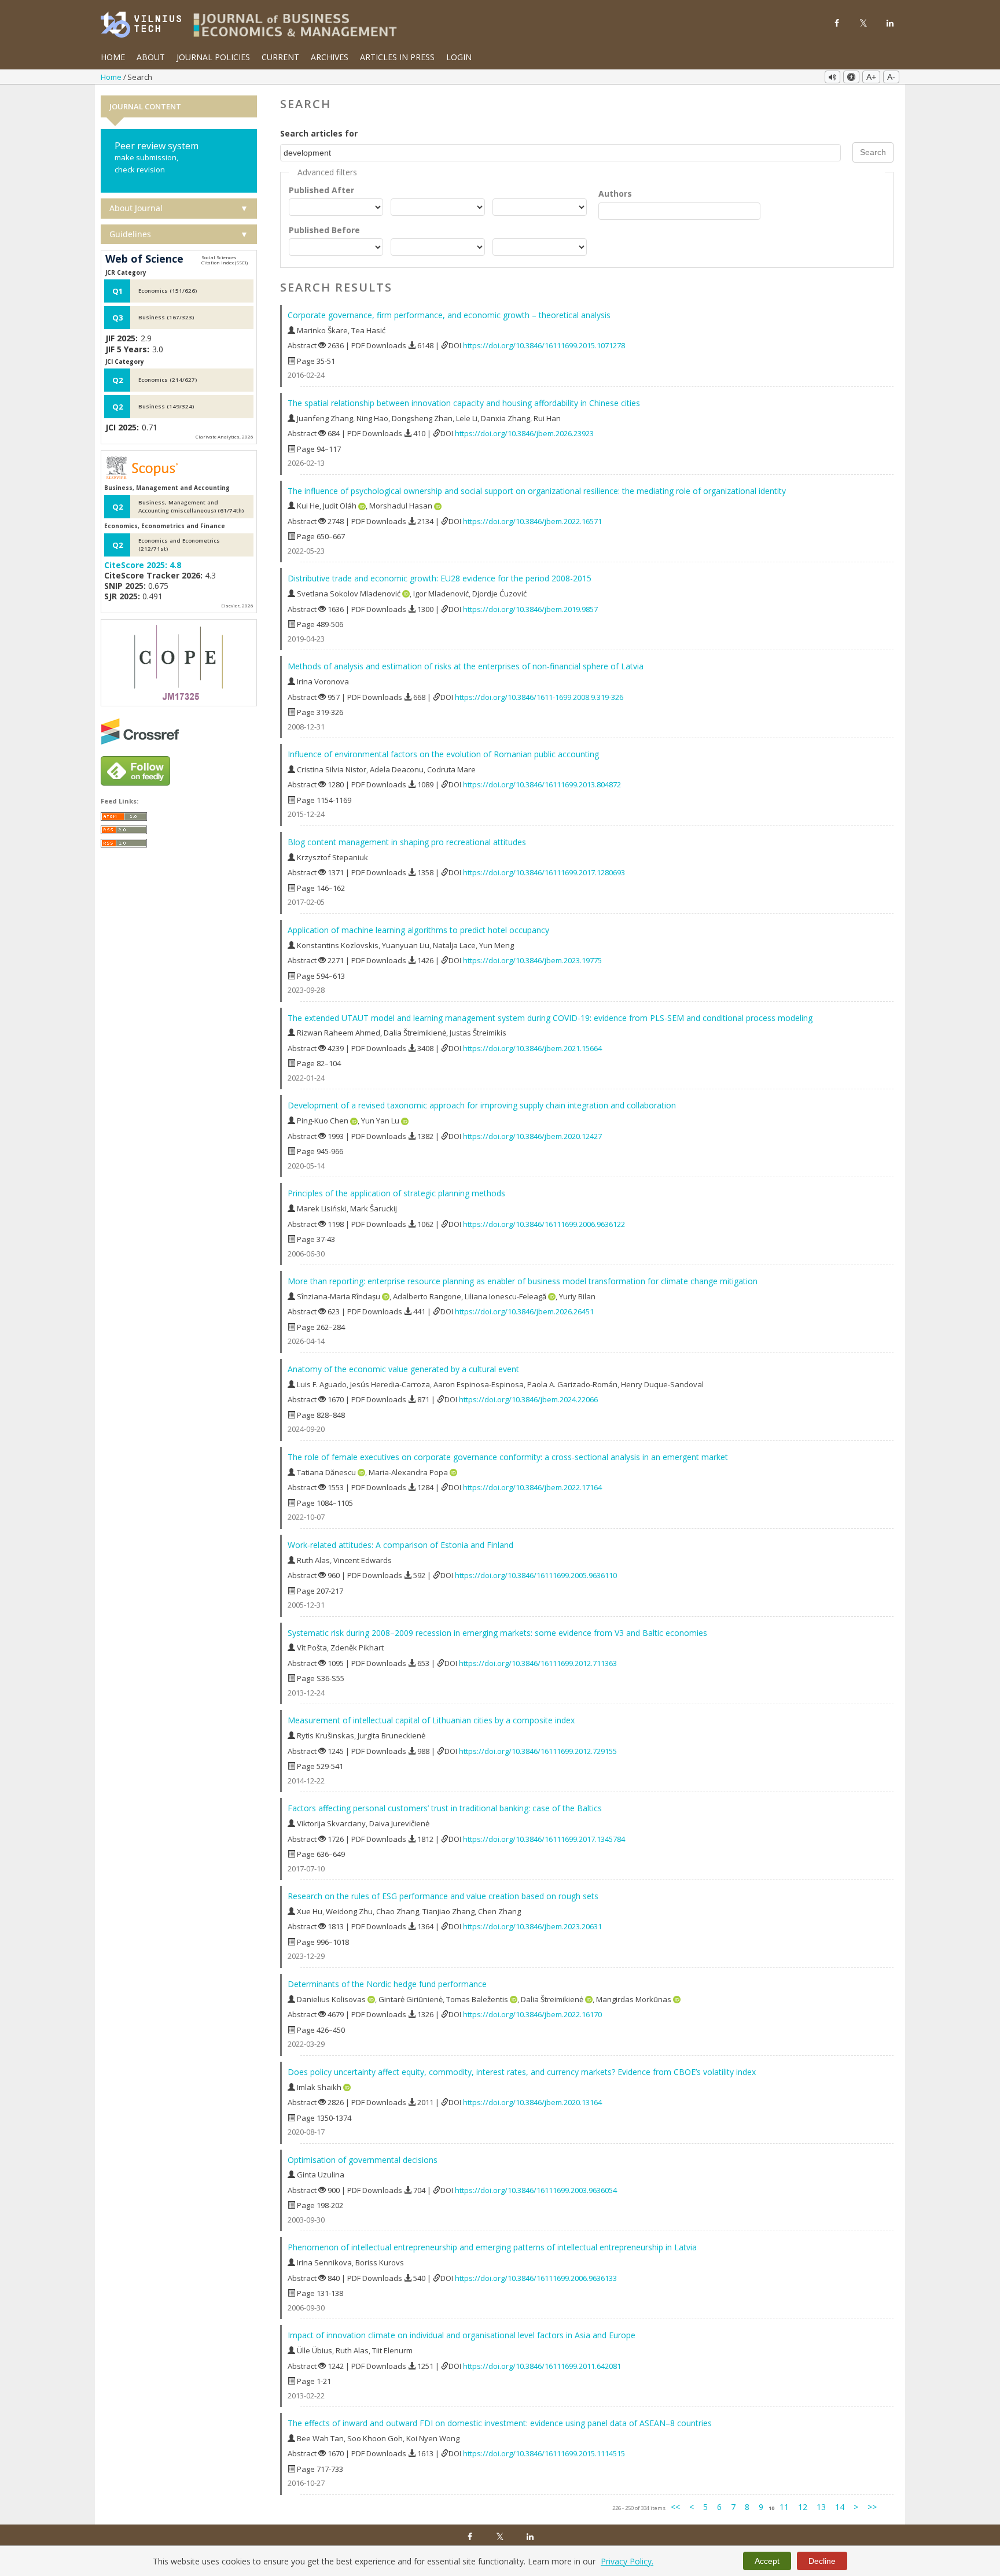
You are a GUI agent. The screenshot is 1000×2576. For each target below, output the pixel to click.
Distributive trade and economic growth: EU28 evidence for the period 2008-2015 (440, 578)
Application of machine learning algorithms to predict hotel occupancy (418, 930)
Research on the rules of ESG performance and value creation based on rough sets (443, 1896)
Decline (822, 2561)
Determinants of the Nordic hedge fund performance (387, 1984)
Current (280, 57)
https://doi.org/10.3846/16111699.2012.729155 (538, 1751)
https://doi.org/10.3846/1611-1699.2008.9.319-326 (539, 697)
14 (840, 2507)
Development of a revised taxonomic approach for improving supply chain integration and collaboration (482, 1105)
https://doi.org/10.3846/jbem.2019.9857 (530, 609)
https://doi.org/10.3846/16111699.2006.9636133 (536, 2278)
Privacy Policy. (627, 2561)
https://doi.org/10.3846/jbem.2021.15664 (532, 1048)
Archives (330, 57)
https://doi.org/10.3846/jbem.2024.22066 (528, 1399)
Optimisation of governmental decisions (363, 2160)
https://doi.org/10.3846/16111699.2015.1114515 (544, 2453)
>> (872, 2507)
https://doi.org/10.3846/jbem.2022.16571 (532, 521)
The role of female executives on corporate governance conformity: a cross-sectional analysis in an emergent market (508, 1457)
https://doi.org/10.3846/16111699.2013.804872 (542, 784)
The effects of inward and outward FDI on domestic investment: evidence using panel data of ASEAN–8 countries (500, 2423)
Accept (767, 2561)
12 (803, 2507)
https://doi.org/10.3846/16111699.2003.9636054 (536, 2190)
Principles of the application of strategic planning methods (396, 1193)
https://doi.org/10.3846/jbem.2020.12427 (532, 1136)
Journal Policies (213, 57)
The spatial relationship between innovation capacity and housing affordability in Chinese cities (464, 403)
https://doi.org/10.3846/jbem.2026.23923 (524, 433)
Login (459, 57)
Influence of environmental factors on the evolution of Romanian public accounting (443, 754)
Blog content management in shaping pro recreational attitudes (407, 842)
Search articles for (319, 133)
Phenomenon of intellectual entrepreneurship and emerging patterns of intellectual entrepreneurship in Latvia (492, 2247)
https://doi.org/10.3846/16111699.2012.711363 (538, 1663)
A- (891, 77)
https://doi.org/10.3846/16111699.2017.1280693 (544, 872)
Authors (615, 194)
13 (821, 2507)
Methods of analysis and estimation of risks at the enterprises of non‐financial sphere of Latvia (466, 666)
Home (113, 57)
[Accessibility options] (851, 77)
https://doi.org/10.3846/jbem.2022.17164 (532, 1487)
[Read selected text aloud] (832, 77)
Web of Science (144, 259)
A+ (871, 77)
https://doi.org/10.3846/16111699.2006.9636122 (544, 1224)
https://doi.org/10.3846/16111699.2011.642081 (542, 2366)
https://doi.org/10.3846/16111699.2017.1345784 (544, 1839)
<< (675, 2507)
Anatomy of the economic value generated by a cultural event (403, 1369)
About (151, 57)
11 (784, 2507)
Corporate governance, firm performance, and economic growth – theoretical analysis (449, 315)
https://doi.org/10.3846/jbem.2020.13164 (532, 2102)
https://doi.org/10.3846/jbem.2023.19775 (532, 960)
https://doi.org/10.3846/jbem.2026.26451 (524, 1311)
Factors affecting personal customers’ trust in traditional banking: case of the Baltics (445, 1808)
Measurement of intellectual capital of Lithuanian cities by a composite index (431, 1720)
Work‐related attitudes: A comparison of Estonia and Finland (400, 1545)
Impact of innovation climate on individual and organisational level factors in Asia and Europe (462, 2335)
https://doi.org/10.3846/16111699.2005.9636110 (536, 1575)
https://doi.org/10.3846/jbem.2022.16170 (532, 2014)
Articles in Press (397, 57)
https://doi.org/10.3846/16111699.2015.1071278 (544, 345)
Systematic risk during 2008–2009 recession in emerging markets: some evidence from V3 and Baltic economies (497, 1633)
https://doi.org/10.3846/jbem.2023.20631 (532, 1926)
